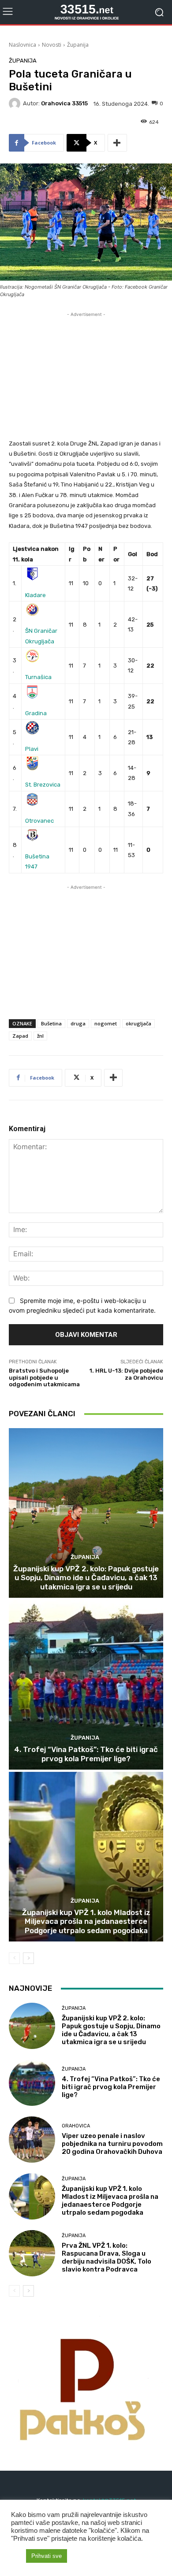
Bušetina (51, 1023)
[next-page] (28, 1958)
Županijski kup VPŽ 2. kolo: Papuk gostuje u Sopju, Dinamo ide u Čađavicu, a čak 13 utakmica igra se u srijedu (86, 1578)
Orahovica (76, 2126)
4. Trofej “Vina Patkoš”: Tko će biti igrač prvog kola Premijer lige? (86, 1754)
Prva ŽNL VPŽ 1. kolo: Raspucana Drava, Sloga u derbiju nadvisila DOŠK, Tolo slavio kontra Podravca (107, 2257)
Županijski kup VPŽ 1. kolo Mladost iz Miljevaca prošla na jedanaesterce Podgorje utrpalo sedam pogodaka (86, 1921)
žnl (40, 1036)
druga (78, 1023)
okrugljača (138, 1023)
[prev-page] (14, 1958)
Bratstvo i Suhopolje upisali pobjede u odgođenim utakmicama (44, 1377)
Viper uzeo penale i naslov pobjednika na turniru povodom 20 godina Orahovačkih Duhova (112, 2144)
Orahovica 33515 (64, 103)
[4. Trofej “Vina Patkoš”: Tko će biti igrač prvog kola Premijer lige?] (86, 1685)
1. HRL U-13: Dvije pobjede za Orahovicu (126, 1374)
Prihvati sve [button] (47, 2556)
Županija (78, 45)
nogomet (106, 1023)
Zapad (20, 1036)
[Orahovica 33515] (16, 104)
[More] (117, 143)
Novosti (52, 45)
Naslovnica (22, 45)
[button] (16, 2556)
